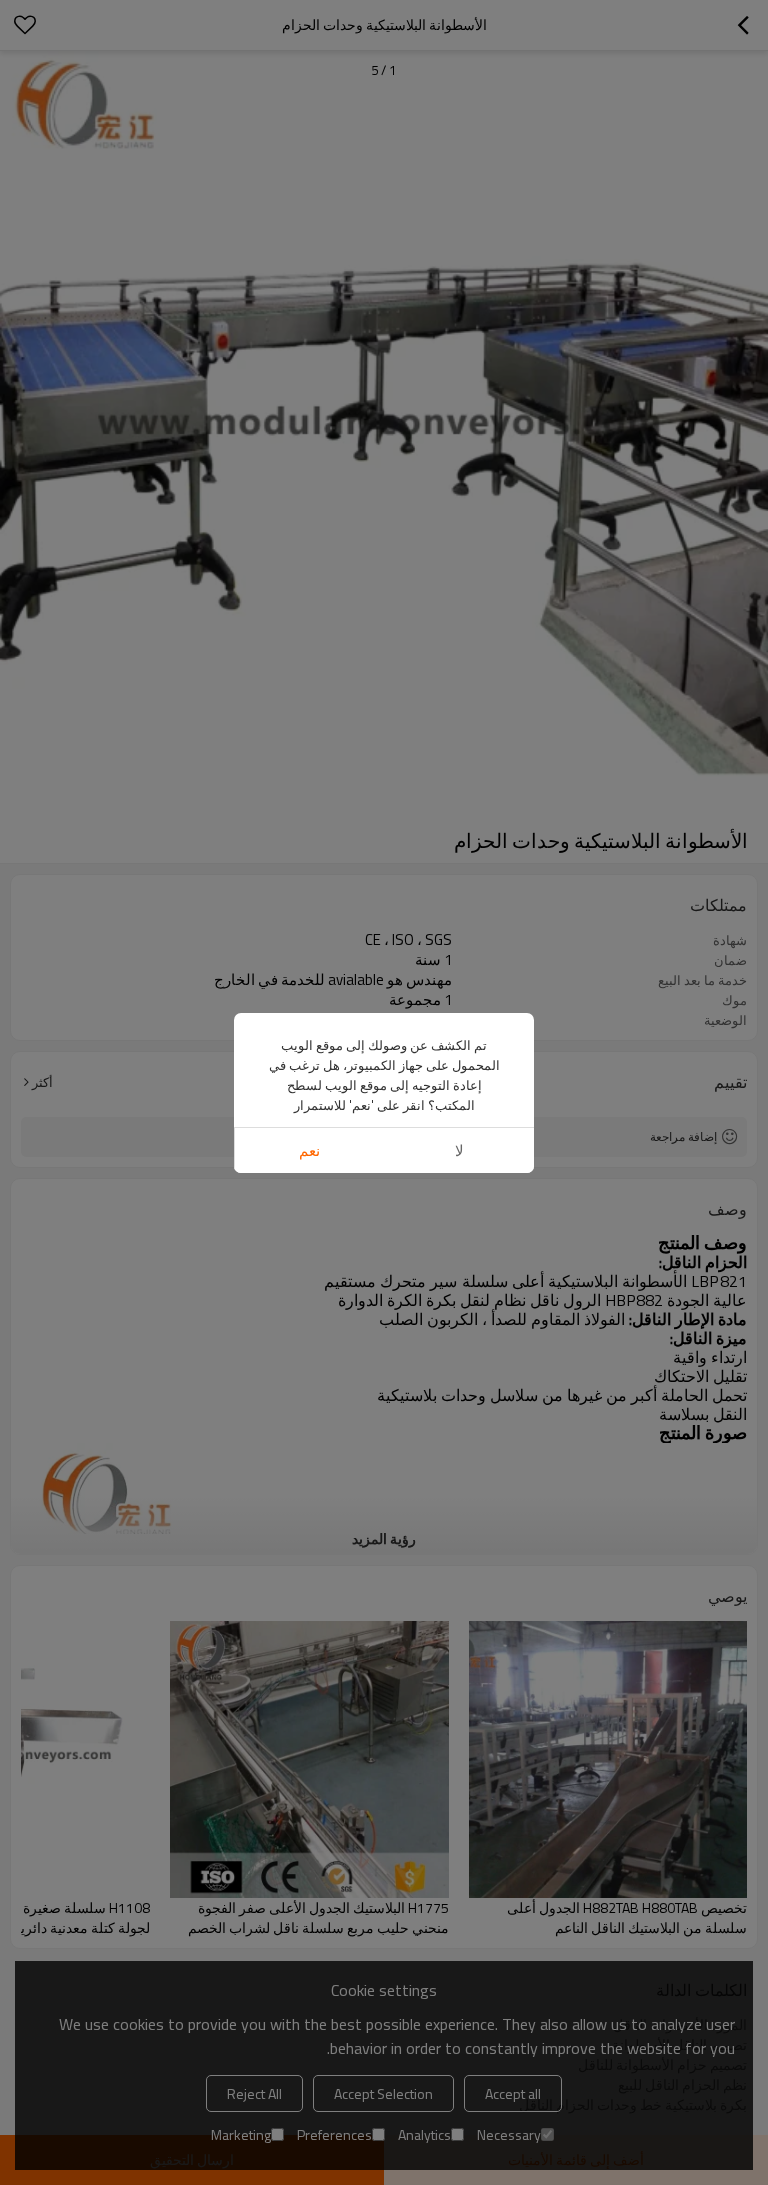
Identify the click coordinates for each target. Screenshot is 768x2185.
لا (459, 1150)
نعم (309, 1150)
